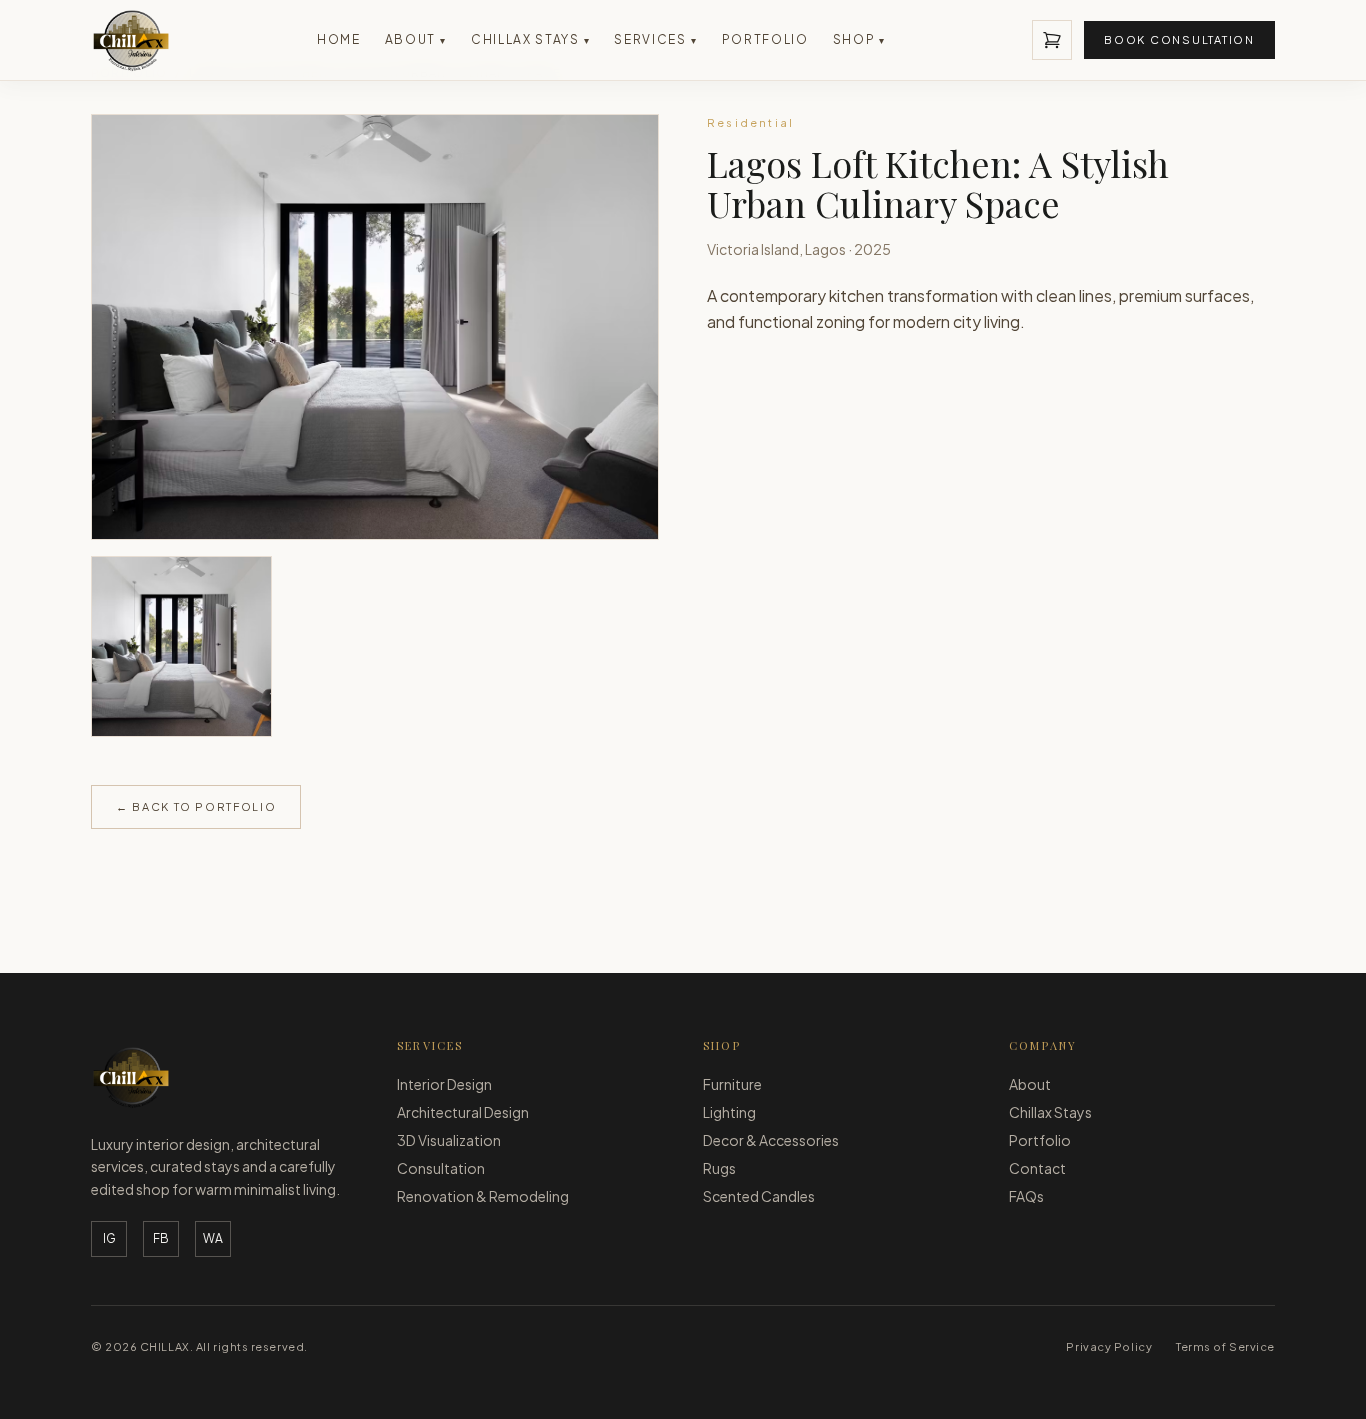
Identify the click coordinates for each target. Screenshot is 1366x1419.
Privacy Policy (1109, 1346)
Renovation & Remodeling (483, 1196)
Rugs (719, 1168)
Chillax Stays (531, 39)
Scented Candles (759, 1196)
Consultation (441, 1168)
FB (161, 1238)
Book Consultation (1179, 39)
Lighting (729, 1112)
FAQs (1026, 1196)
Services (655, 39)
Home (339, 39)
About (416, 39)
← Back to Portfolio (196, 806)
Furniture (732, 1084)
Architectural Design (463, 1112)
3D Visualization (449, 1140)
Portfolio (765, 39)
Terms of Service (1225, 1346)
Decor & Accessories (771, 1140)
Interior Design (444, 1084)
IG (109, 1238)
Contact (1037, 1168)
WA (213, 1238)
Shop (859, 39)
